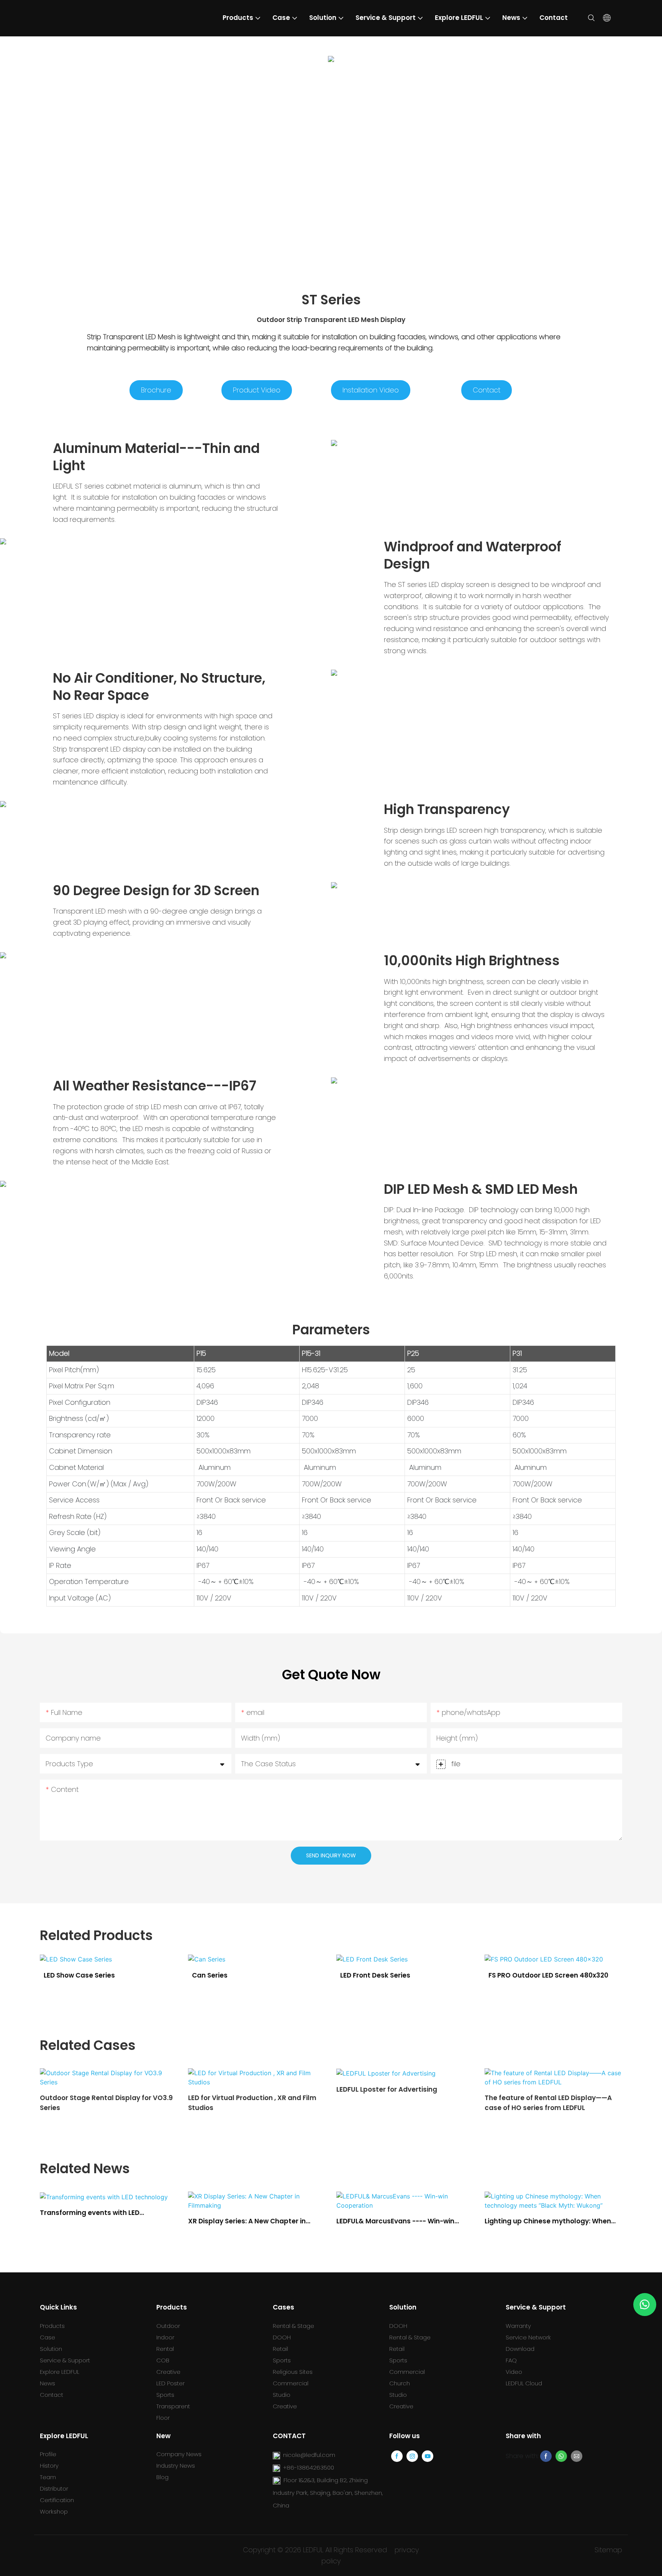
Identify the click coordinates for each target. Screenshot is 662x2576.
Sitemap (608, 2550)
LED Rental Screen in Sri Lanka (534, 2089)
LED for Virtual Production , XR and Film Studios (104, 2103)
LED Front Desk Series (227, 1975)
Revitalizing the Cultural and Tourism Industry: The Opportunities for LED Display (547, 2221)
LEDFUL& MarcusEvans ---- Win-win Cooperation (247, 2221)
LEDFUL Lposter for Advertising (238, 2089)
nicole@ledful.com (309, 2455)
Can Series (61, 1975)
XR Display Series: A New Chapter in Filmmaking (99, 2221)
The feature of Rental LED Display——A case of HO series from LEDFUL (400, 2103)
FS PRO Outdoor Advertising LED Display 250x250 (541, 1985)
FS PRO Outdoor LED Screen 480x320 (400, 1975)
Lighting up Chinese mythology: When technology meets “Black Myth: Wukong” (400, 2221)
